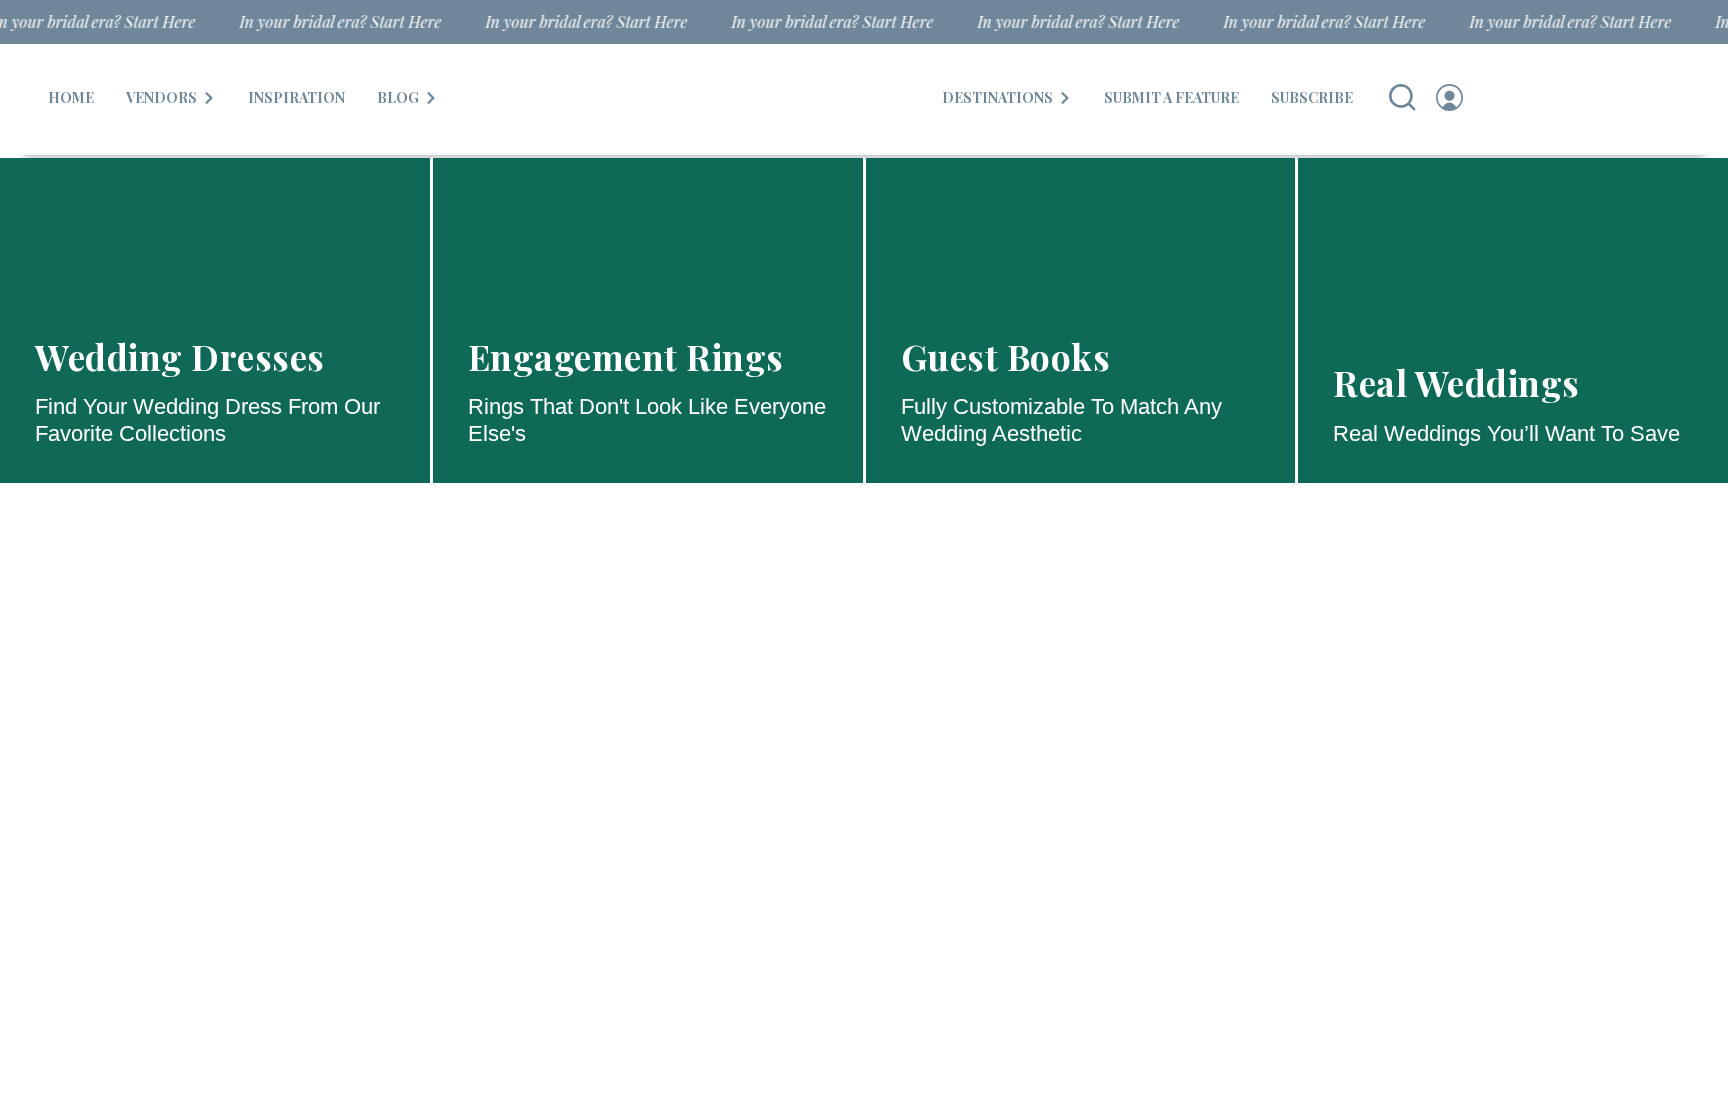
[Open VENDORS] (209, 97)
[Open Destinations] (1065, 97)
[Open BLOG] (431, 97)
